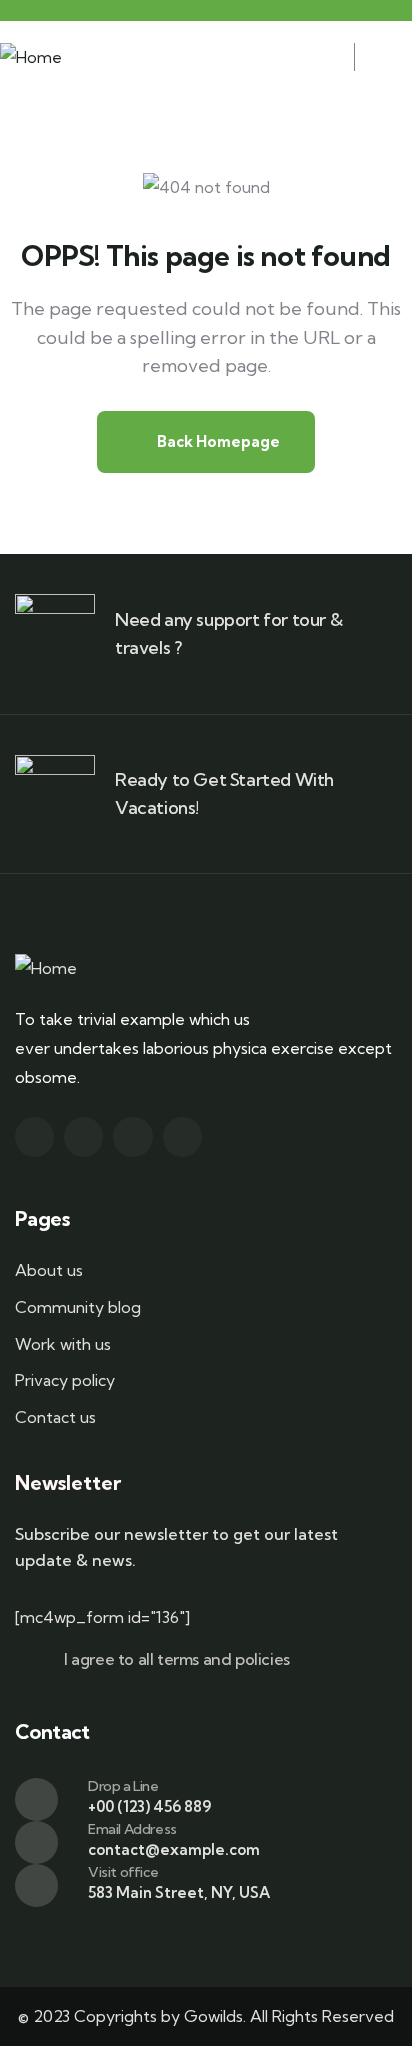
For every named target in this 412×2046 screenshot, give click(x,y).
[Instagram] (132, 1136)
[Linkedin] (182, 1136)
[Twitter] (34, 1136)
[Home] (31, 57)
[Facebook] (83, 1136)
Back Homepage (217, 441)
